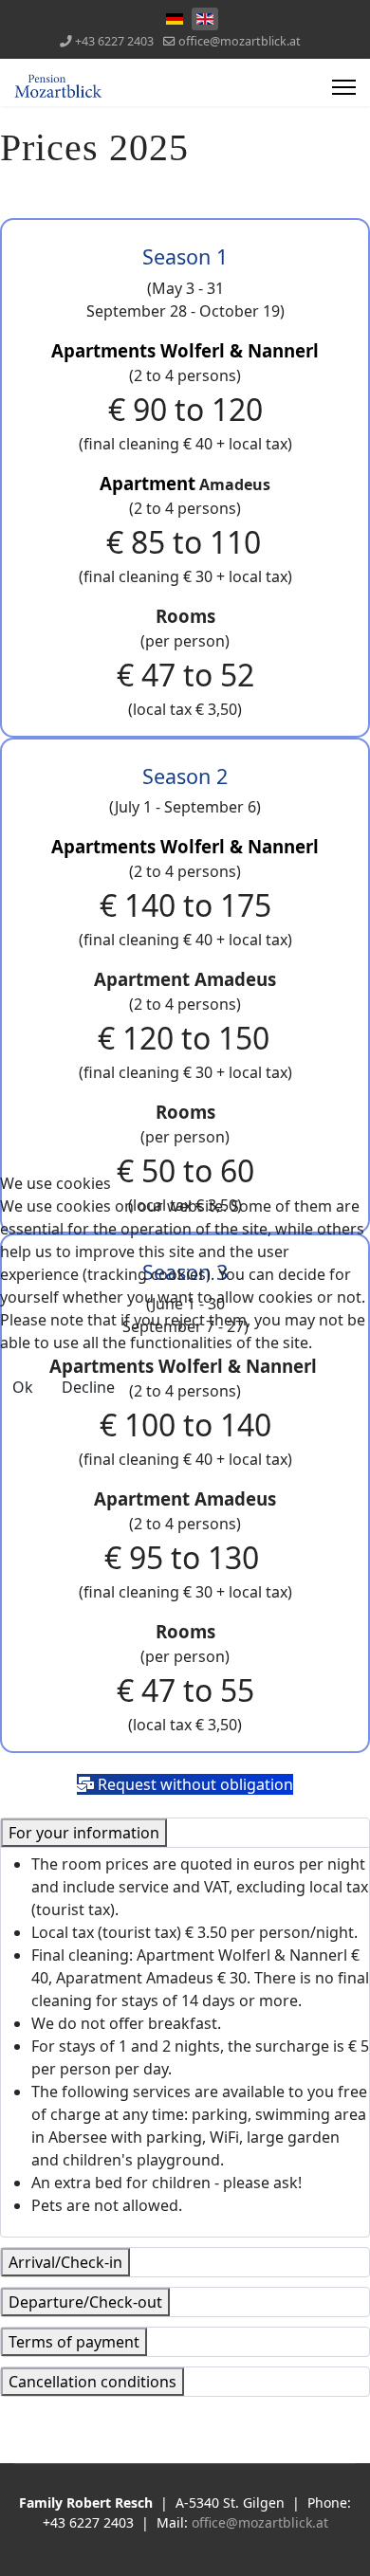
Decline (88, 1387)
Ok (23, 1387)
